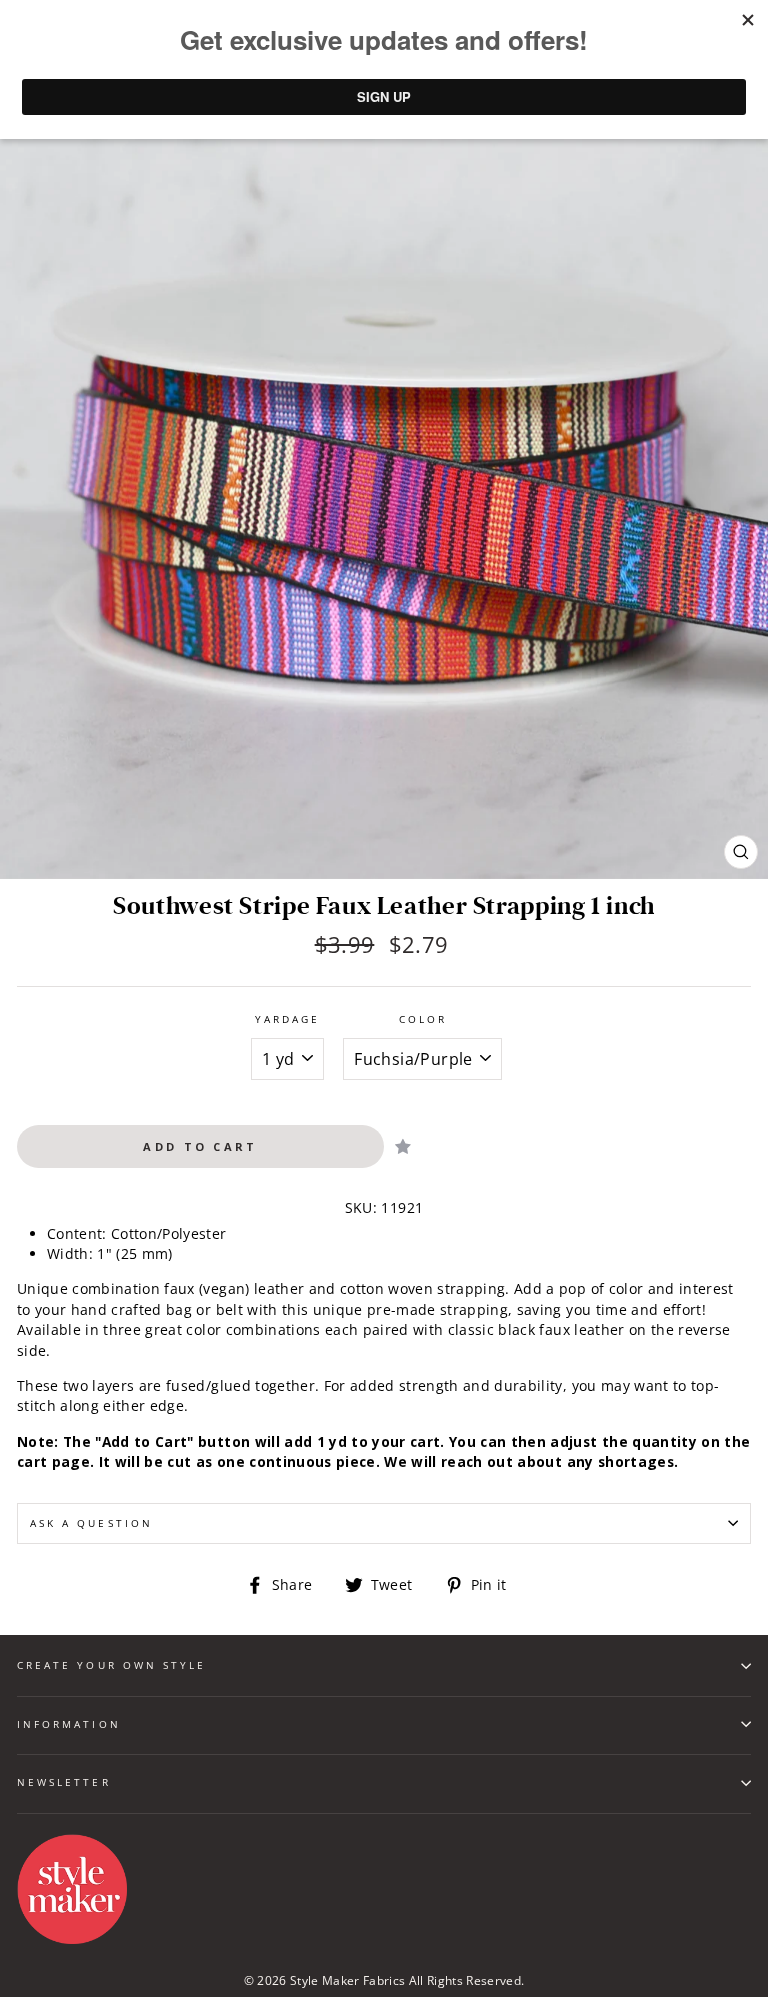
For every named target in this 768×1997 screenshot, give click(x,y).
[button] (403, 1146)
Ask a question (91, 1523)
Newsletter (64, 1782)
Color (423, 1019)
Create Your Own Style (111, 1665)
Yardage (287, 1019)
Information (69, 1724)
